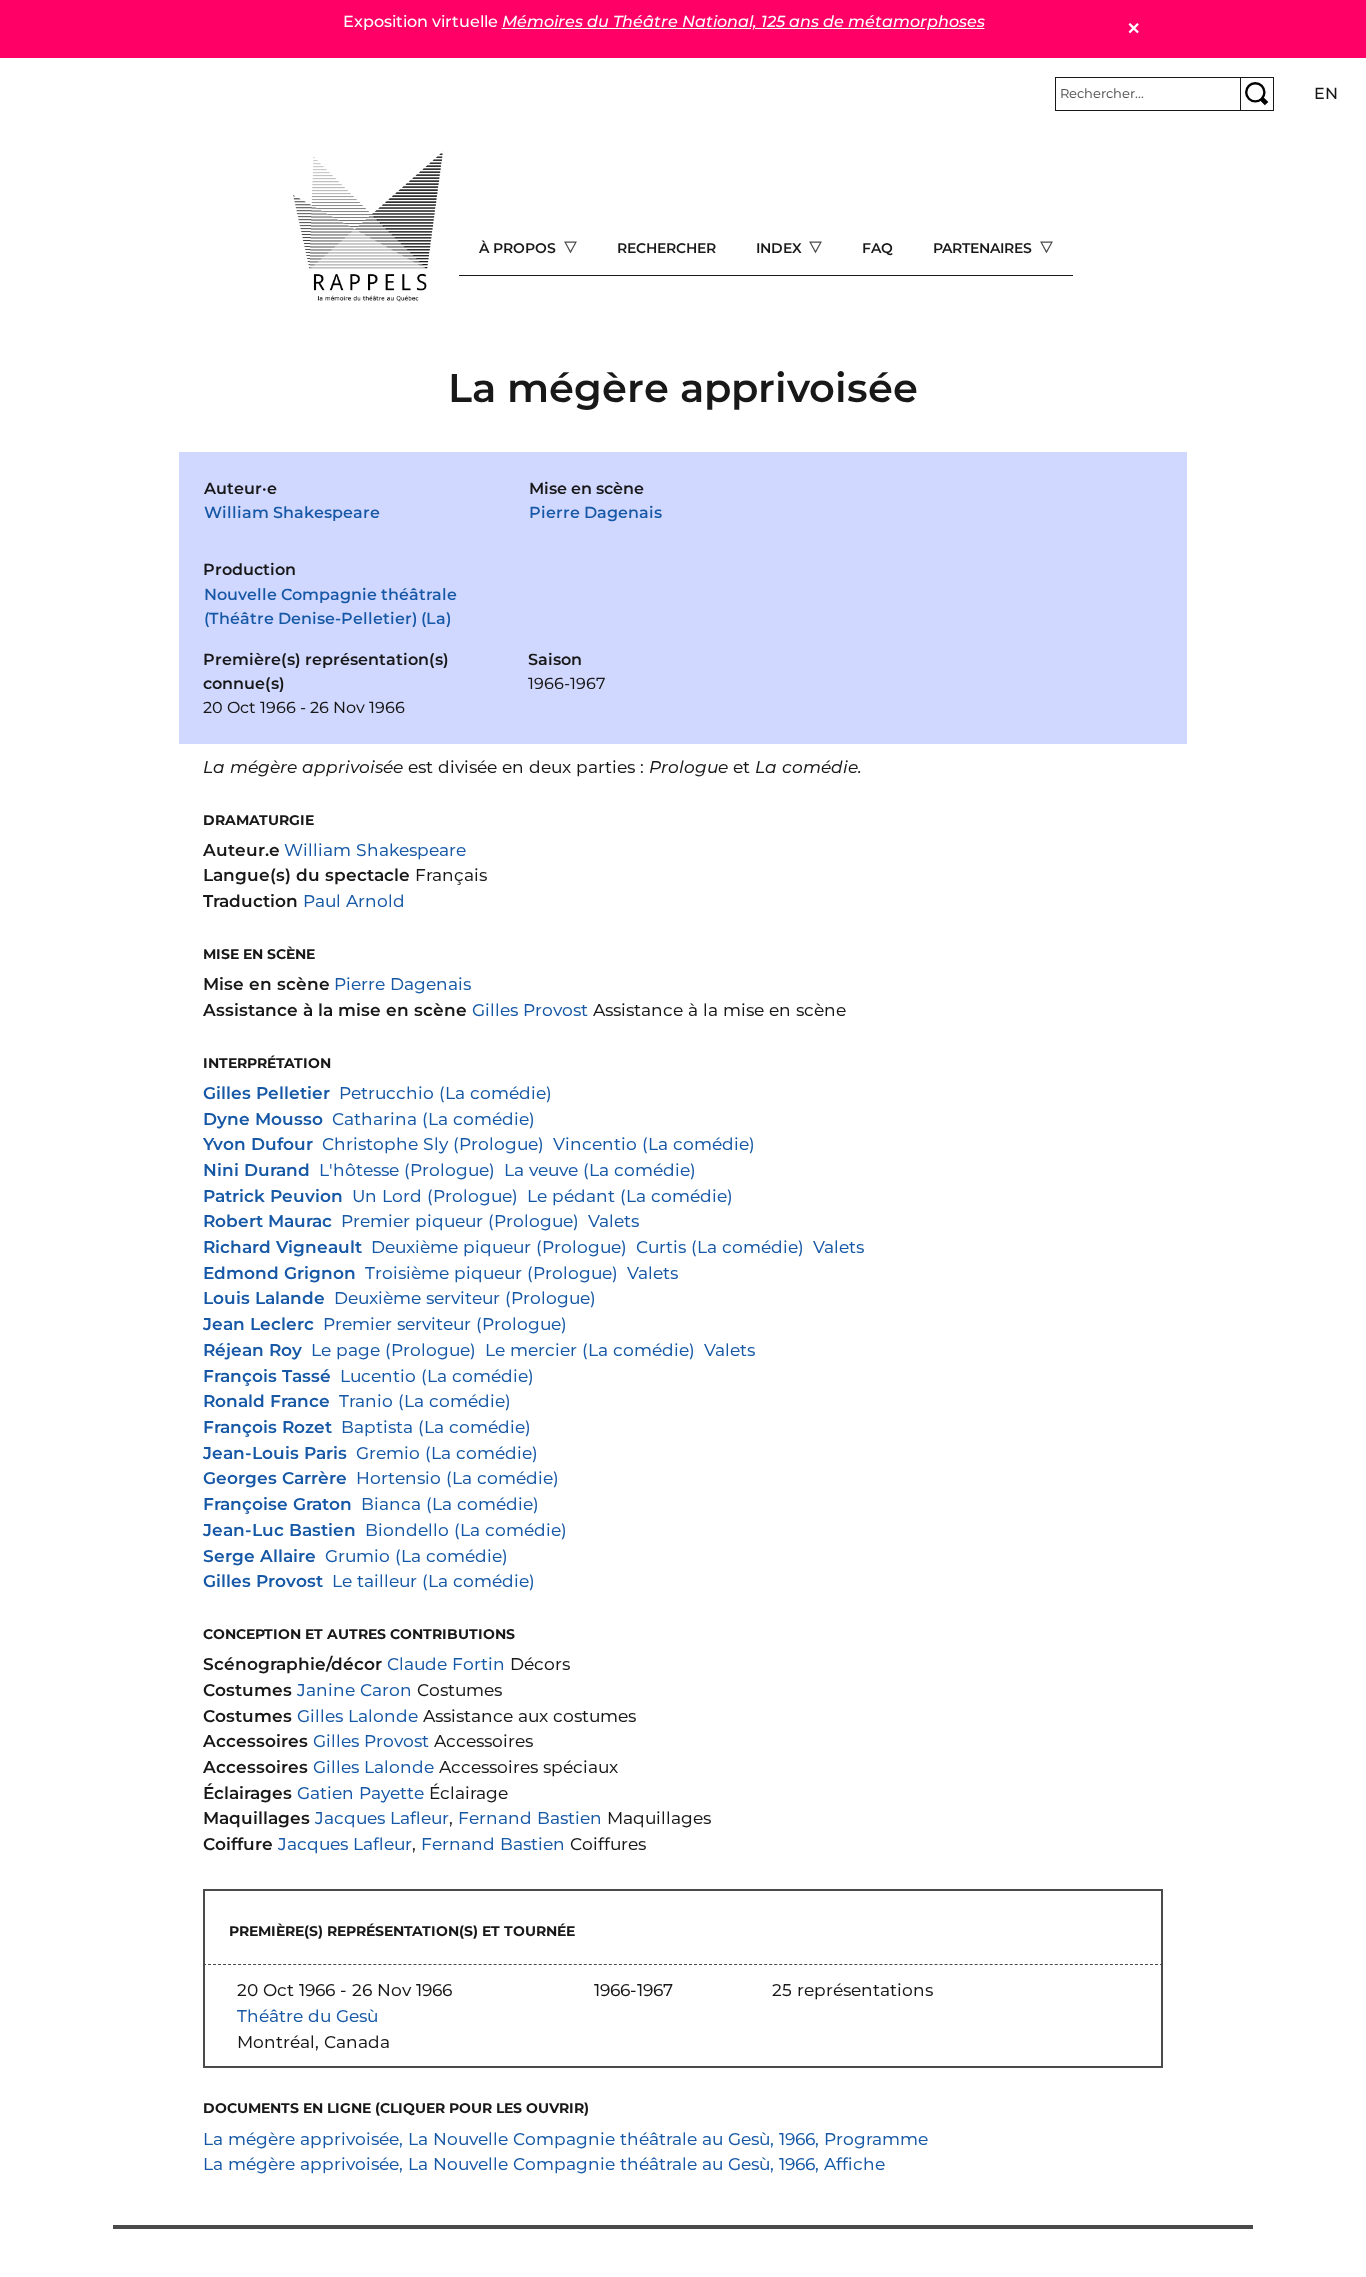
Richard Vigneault (282, 1246)
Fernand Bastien (530, 1817)
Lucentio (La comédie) (437, 1375)
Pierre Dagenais (595, 512)
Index (781, 248)
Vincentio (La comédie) (654, 1143)
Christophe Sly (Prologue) (433, 1143)
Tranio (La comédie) (425, 1400)
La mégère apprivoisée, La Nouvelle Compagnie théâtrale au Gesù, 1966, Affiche (544, 2163)
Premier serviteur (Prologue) (445, 1323)
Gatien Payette (360, 1792)
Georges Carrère (275, 1477)
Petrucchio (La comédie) (445, 1092)
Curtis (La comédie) (720, 1246)
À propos (519, 248)
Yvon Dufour (258, 1143)
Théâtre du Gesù (307, 2015)
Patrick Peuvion (273, 1195)
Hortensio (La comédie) (457, 1477)
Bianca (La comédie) (450, 1503)
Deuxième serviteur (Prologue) (465, 1297)
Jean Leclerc (258, 1323)
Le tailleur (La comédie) (433, 1580)
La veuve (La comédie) (600, 1169)
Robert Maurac (267, 1220)
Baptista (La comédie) (436, 1426)
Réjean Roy (252, 1349)
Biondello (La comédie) (466, 1529)
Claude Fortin (446, 1663)
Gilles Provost (530, 1009)
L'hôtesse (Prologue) (407, 1169)
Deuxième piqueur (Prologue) (499, 1246)
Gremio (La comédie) (447, 1452)
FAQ (877, 248)
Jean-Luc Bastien (279, 1529)
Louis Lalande (264, 1297)
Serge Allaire (259, 1555)
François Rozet (267, 1426)
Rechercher (666, 248)
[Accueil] (368, 227)
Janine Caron (354, 1689)
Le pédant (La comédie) (630, 1195)
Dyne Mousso (263, 1118)
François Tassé (267, 1375)
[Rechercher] (1257, 94)
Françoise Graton (277, 1503)
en (1326, 93)
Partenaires (984, 248)
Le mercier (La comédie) (590, 1349)
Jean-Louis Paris (275, 1452)
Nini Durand (256, 1169)
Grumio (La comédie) (416, 1555)
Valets (613, 1220)
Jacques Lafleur (382, 1817)
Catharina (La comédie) (433, 1118)
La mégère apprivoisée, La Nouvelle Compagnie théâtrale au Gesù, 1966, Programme (565, 2138)
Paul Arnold (354, 900)
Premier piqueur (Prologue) (460, 1220)
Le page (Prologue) (393, 1349)
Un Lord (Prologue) (435, 1195)
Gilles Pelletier (266, 1092)
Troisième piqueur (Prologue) (491, 1272)
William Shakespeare (292, 512)
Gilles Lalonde (357, 1715)
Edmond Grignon (279, 1272)
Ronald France (266, 1400)
